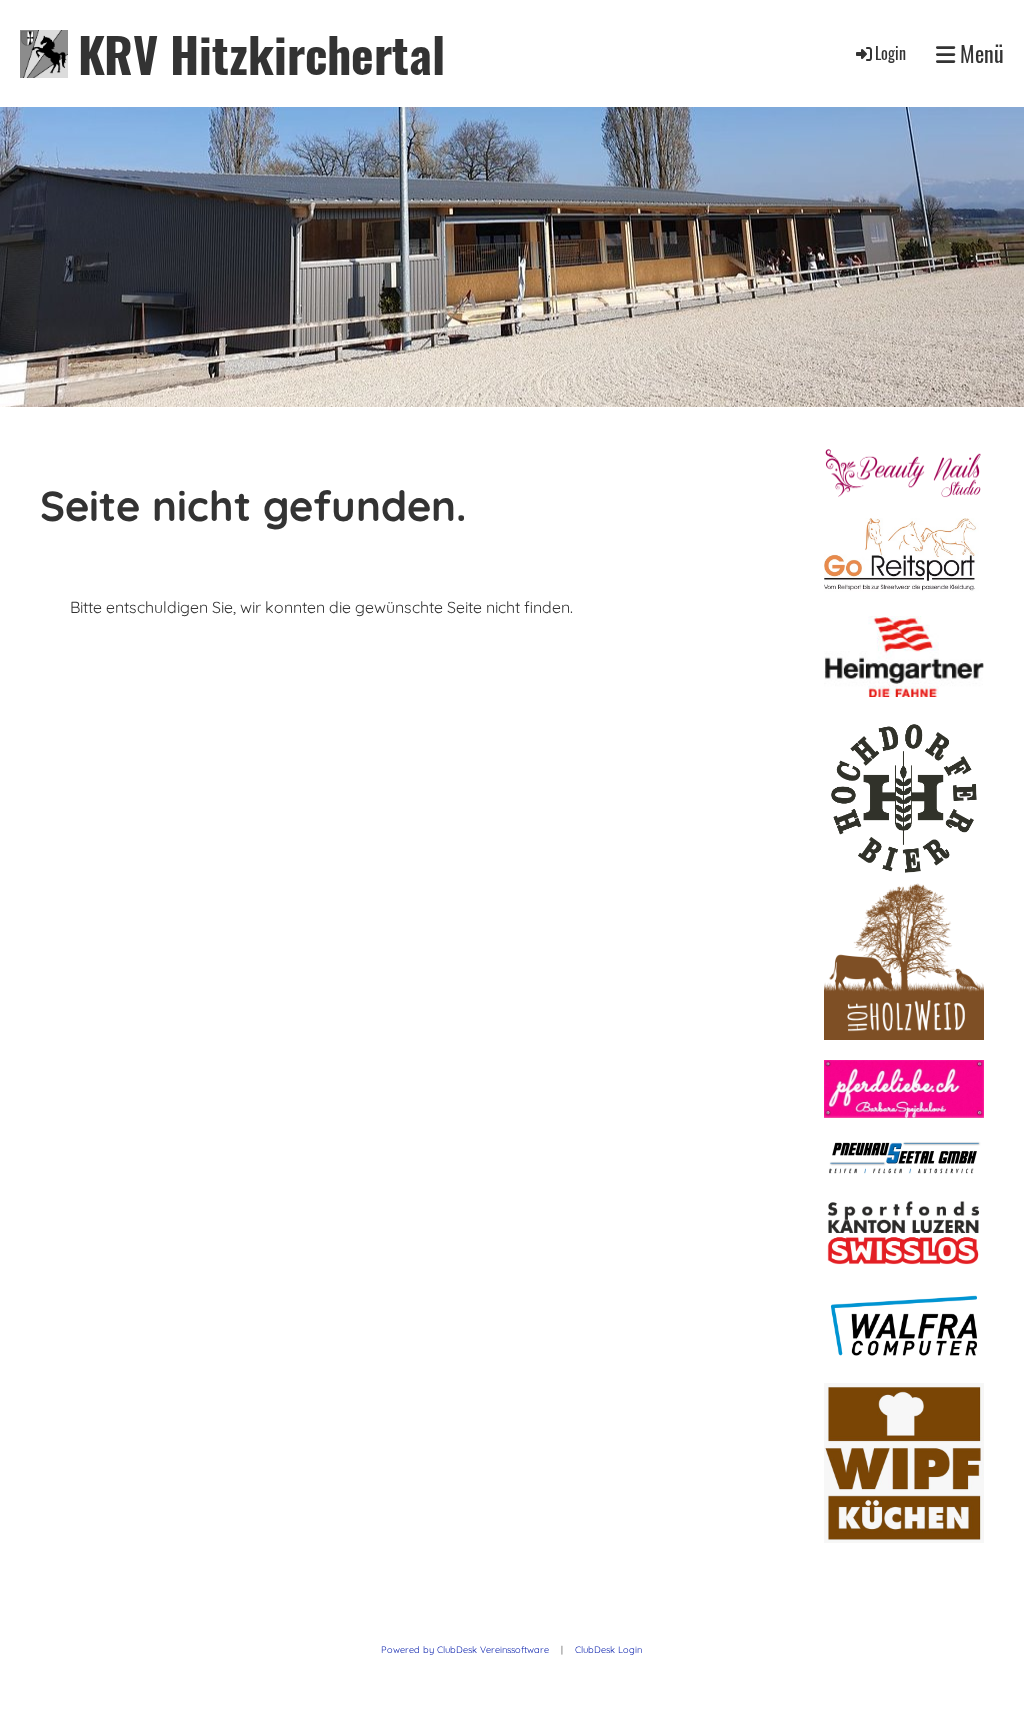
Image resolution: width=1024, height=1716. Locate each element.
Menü (979, 53)
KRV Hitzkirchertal (261, 53)
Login (890, 53)
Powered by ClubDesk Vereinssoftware (465, 1649)
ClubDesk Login (608, 1649)
